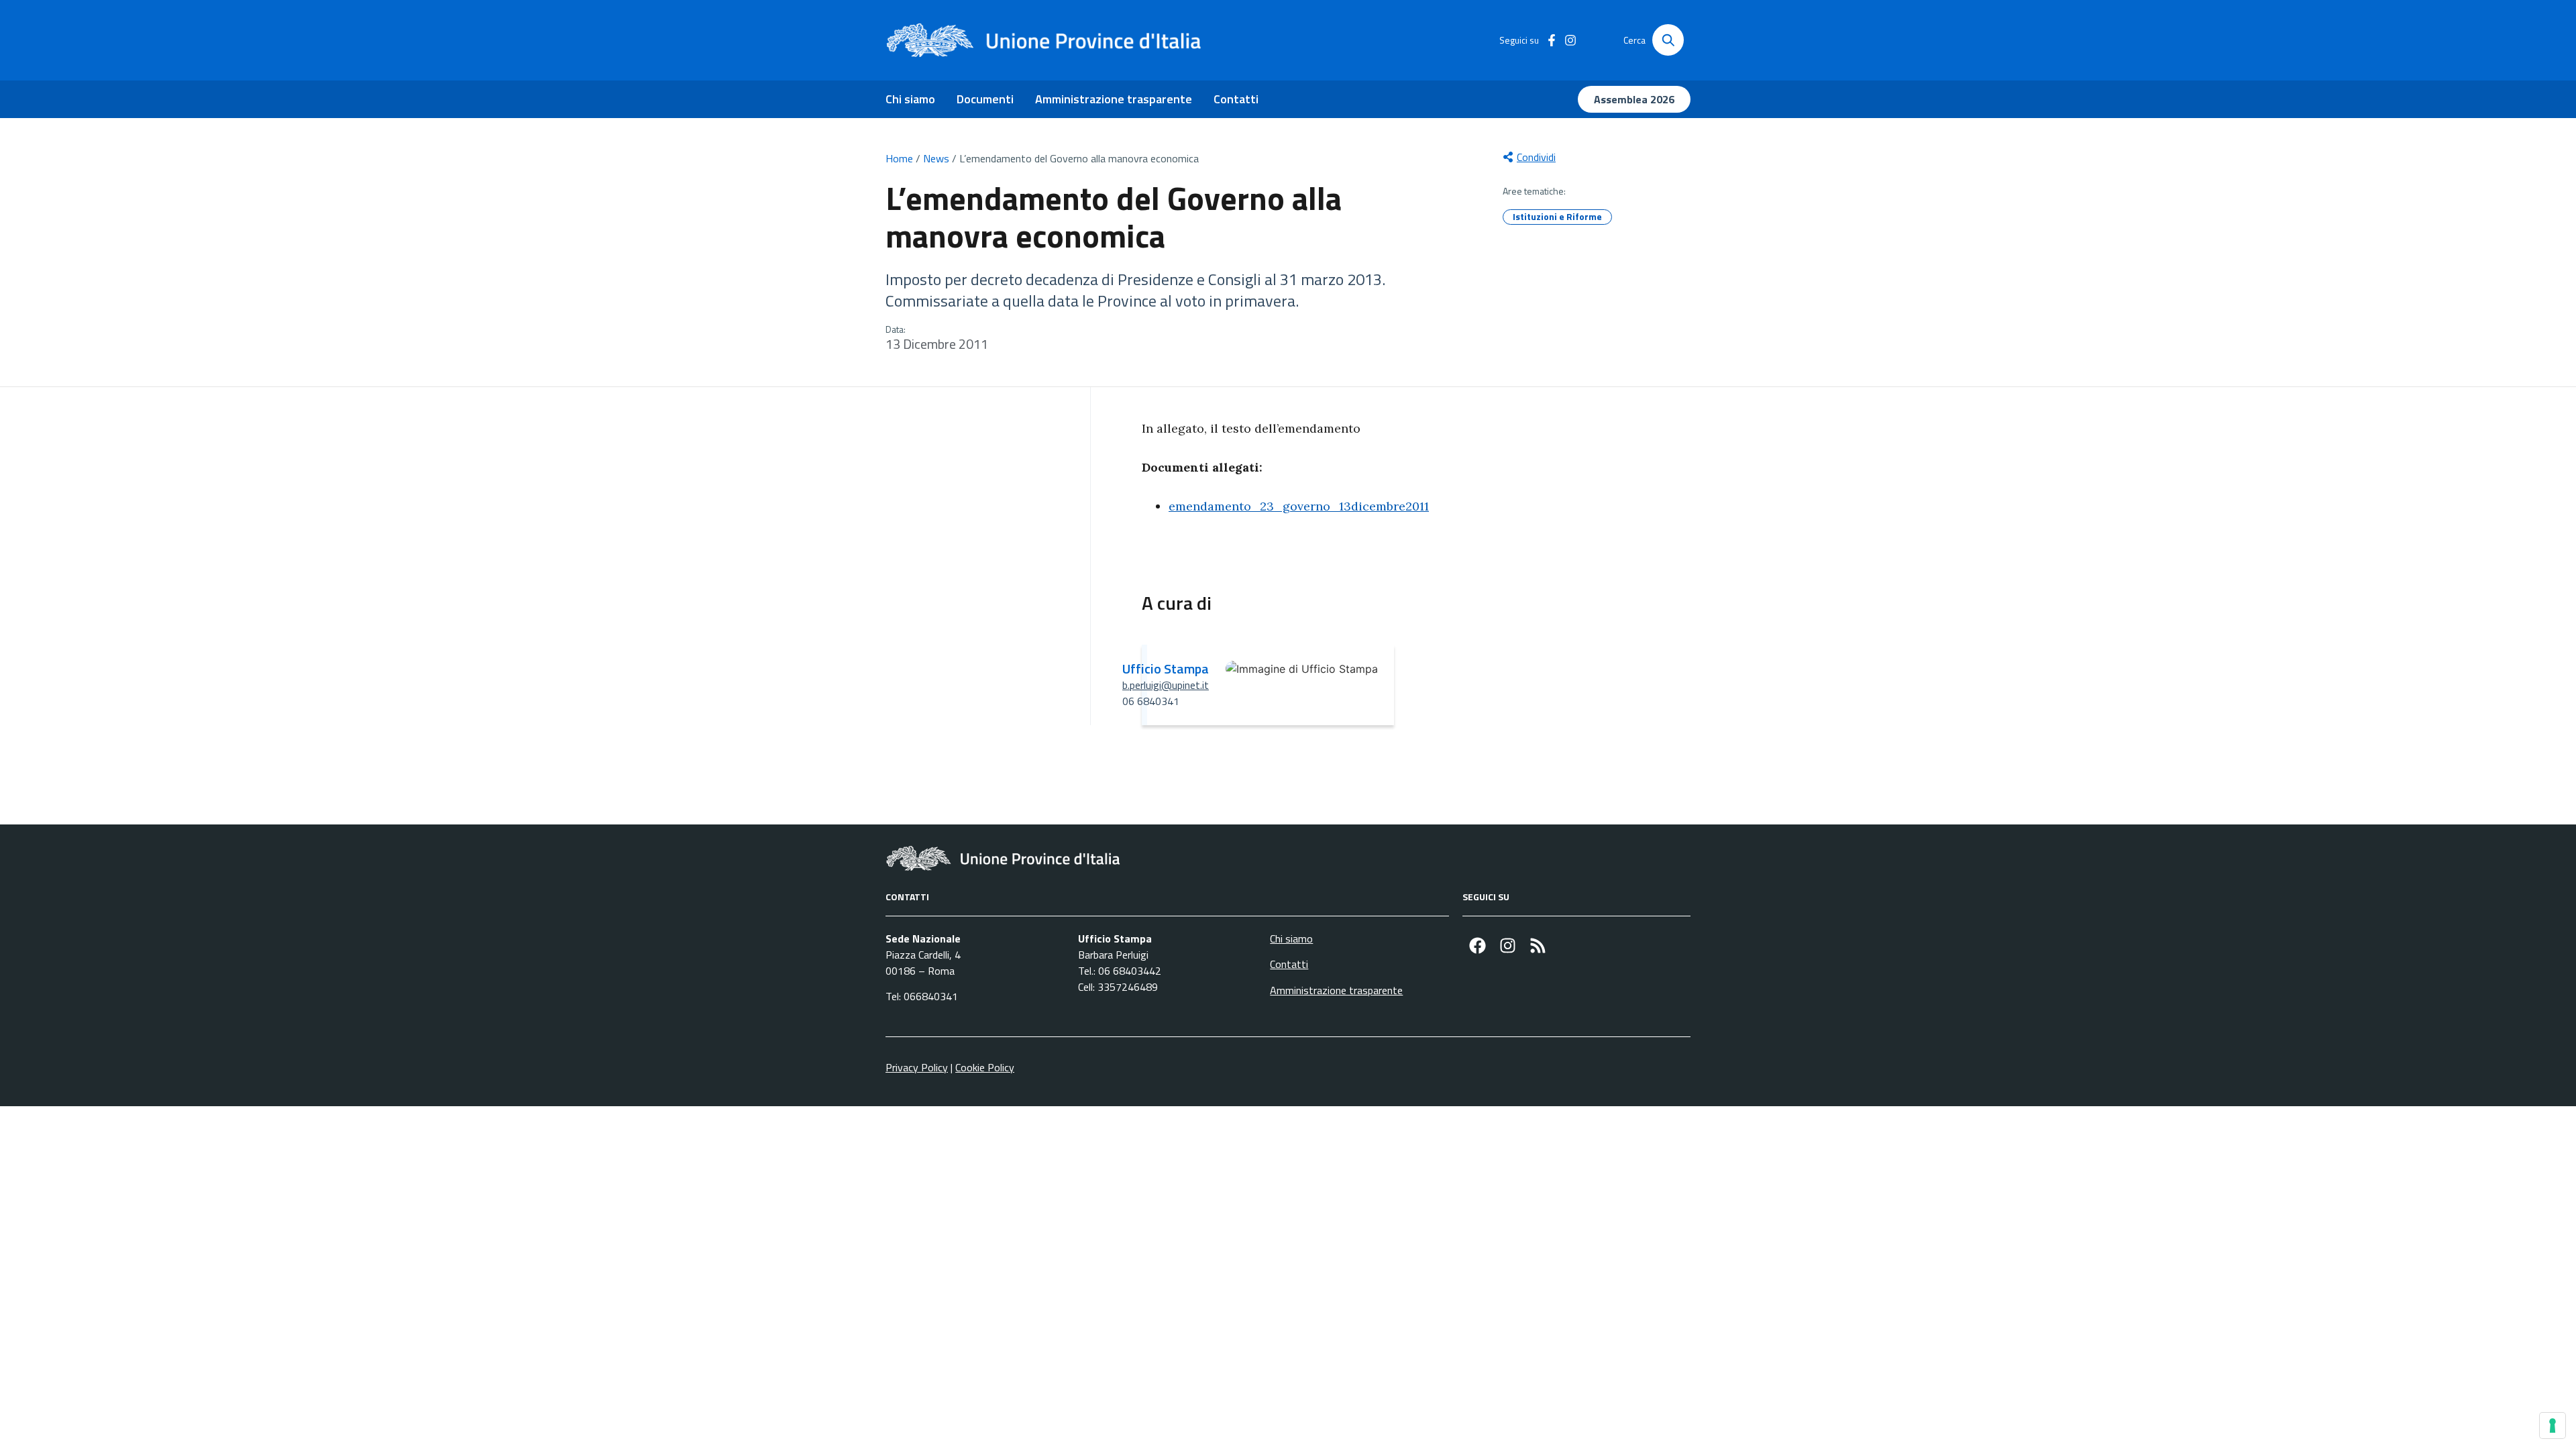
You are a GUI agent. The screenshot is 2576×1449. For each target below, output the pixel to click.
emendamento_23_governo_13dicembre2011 (1299, 506)
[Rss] (1538, 946)
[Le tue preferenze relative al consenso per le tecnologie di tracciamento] (2553, 1426)
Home (899, 158)
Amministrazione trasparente (1114, 99)
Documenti (985, 99)
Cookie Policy (985, 1067)
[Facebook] (1478, 946)
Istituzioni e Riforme (1557, 216)
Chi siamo (910, 99)
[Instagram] (1508, 946)
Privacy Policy (917, 1067)
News (936, 158)
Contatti (1236, 99)
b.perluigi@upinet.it (1166, 685)
